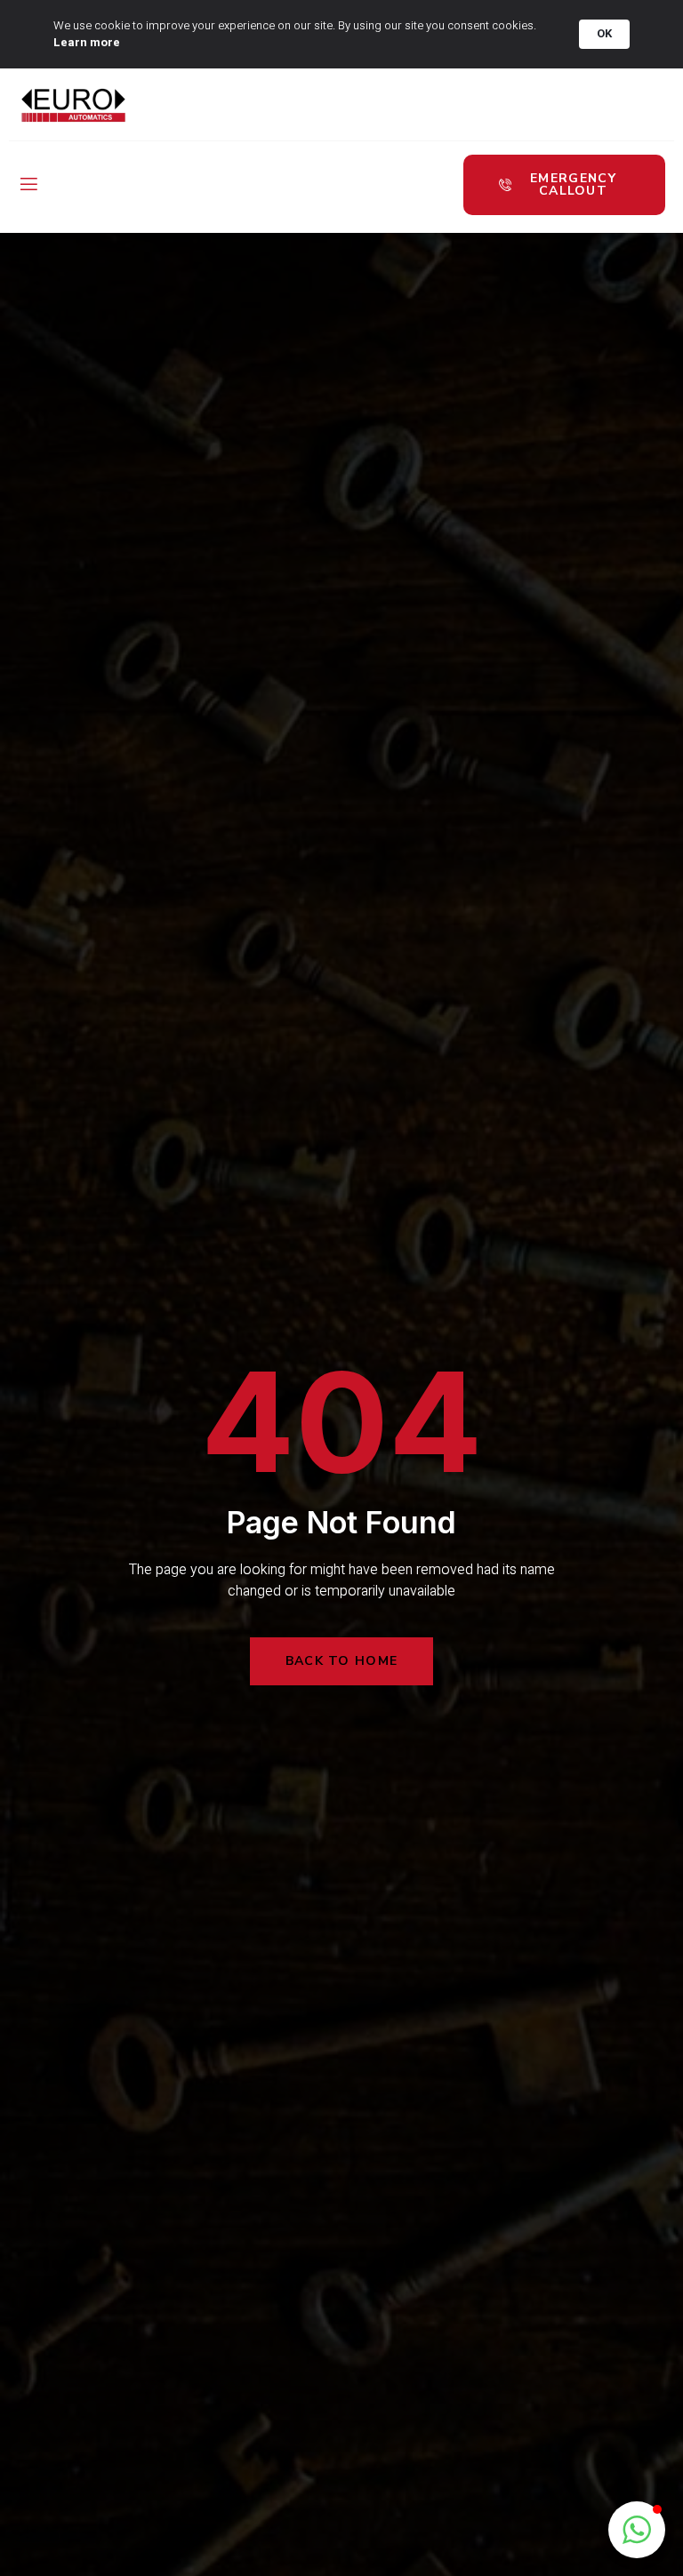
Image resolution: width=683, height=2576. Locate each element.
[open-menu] (28, 185)
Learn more (87, 43)
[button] (637, 2530)
